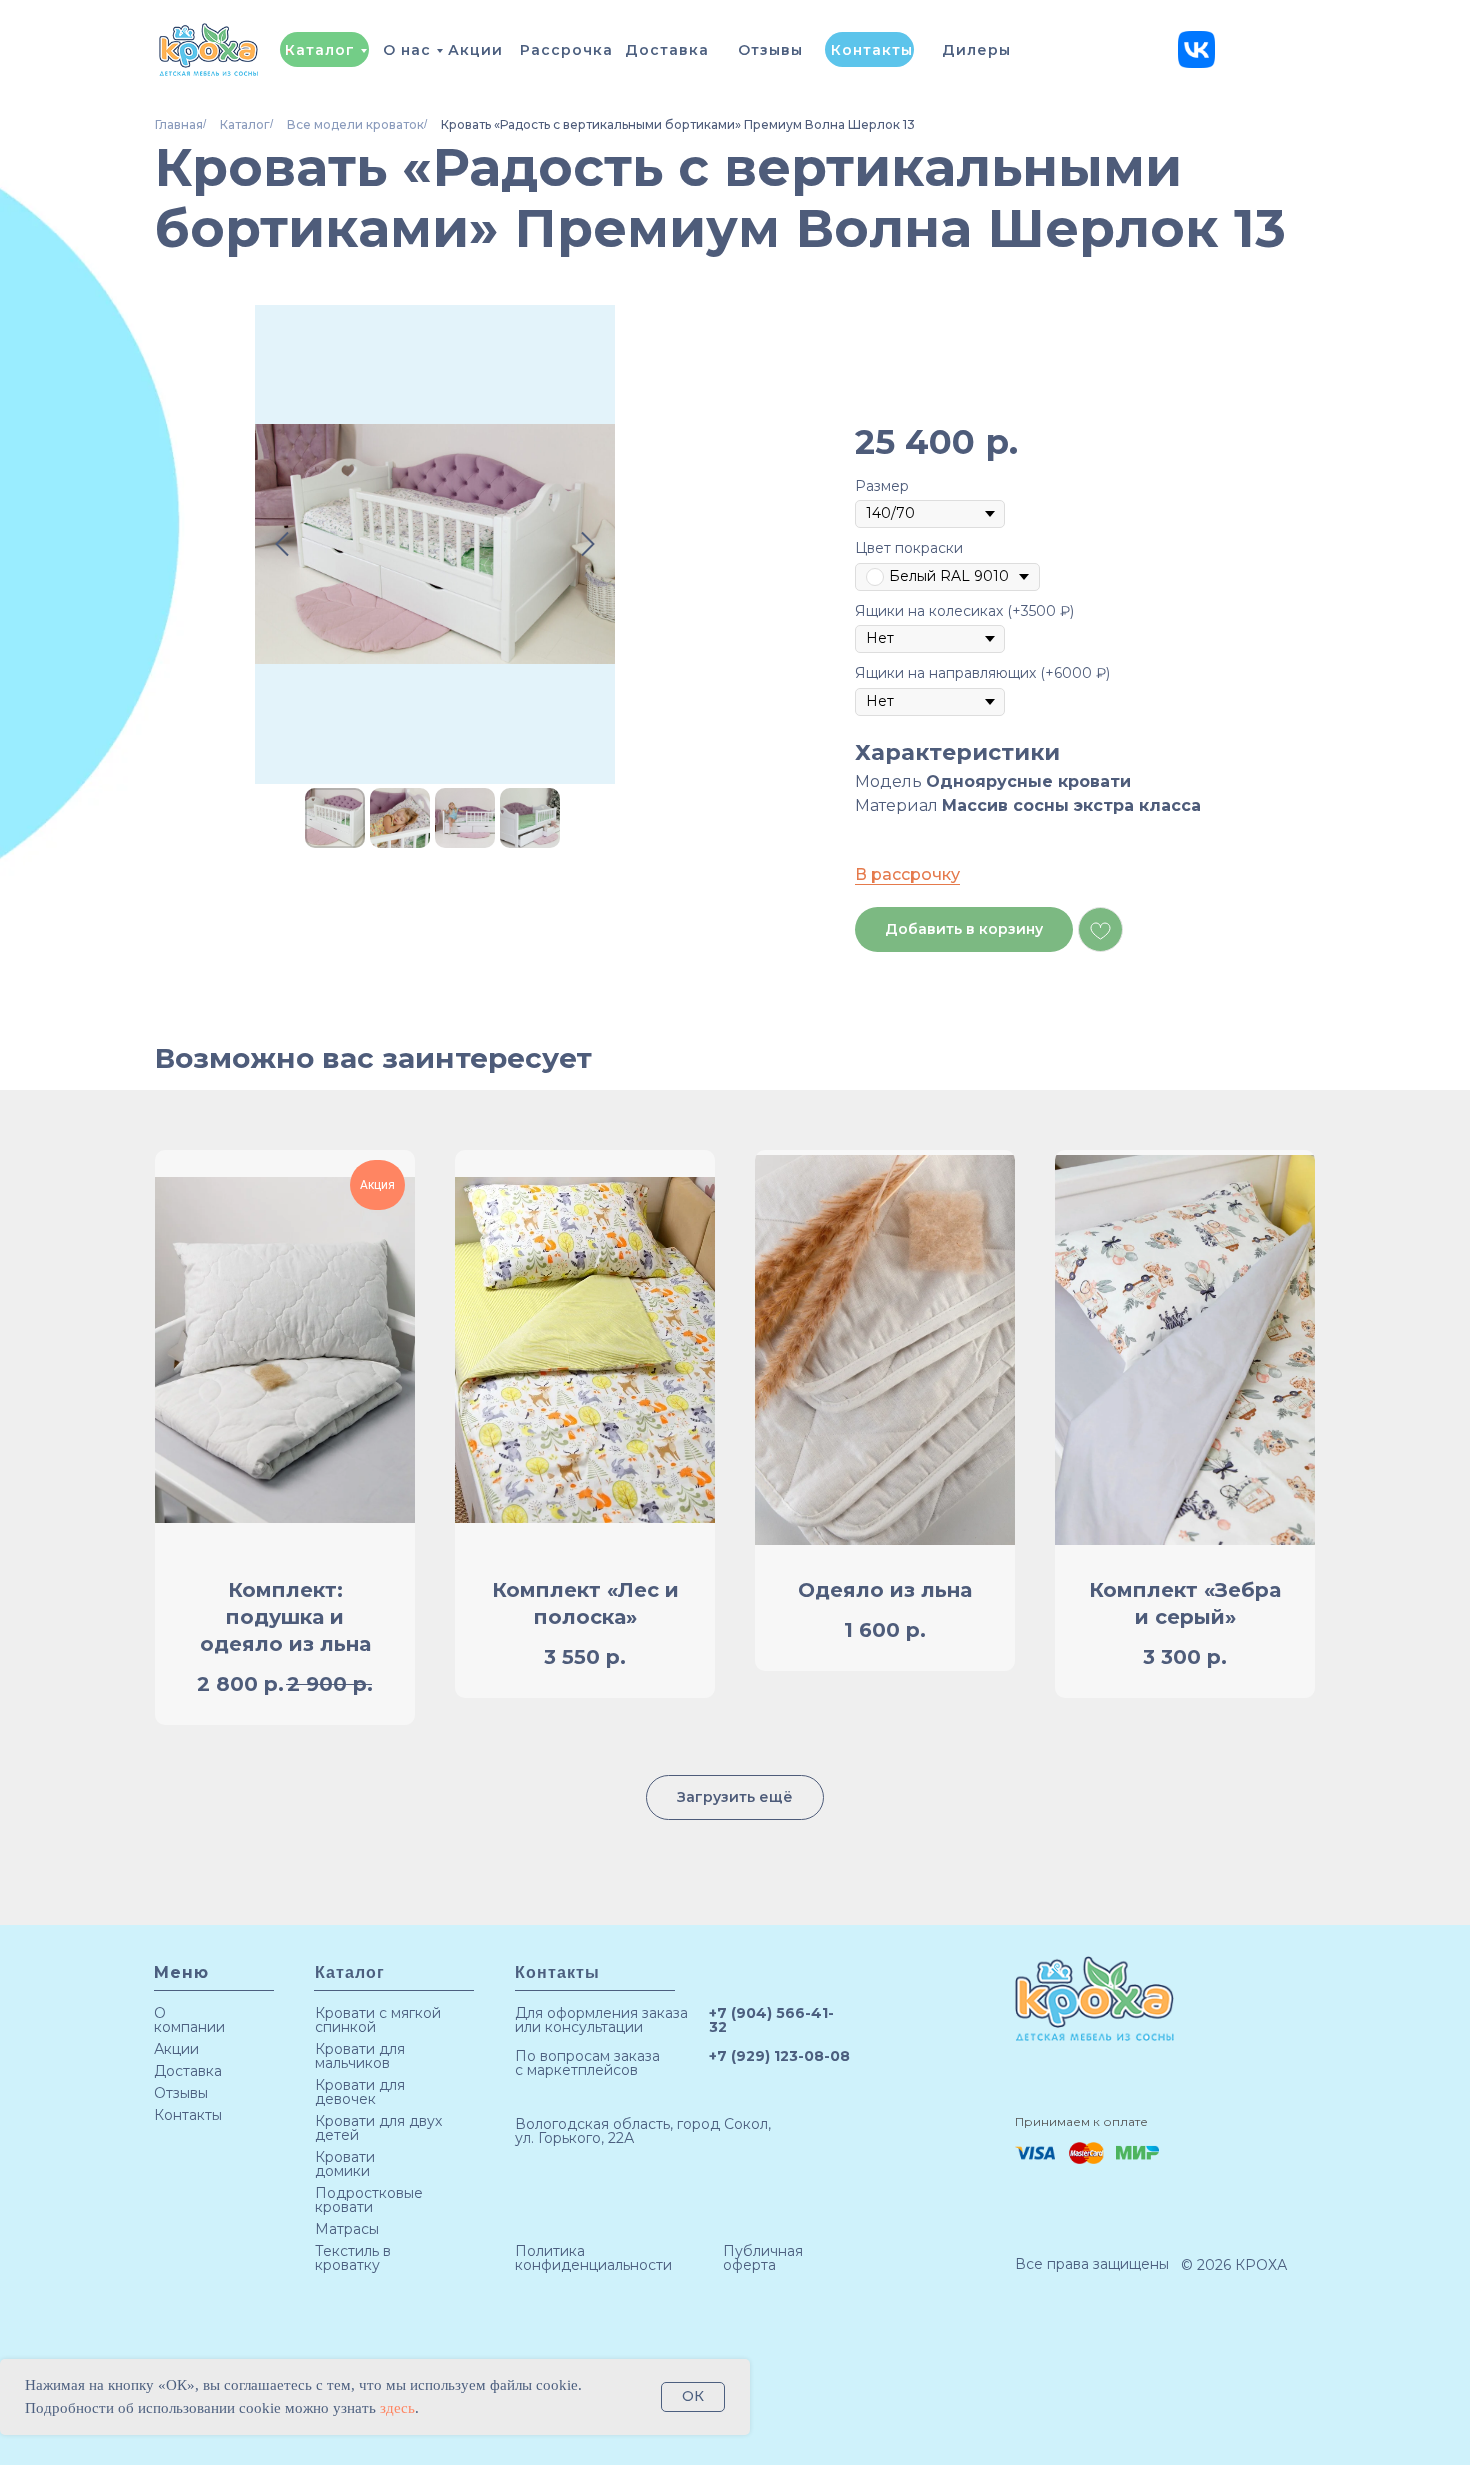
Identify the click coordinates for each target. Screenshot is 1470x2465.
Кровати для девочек (360, 2092)
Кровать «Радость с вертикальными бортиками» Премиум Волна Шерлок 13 (678, 124)
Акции (475, 50)
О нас (407, 50)
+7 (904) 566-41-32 (771, 2020)
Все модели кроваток (355, 124)
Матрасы (347, 2229)
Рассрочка (566, 50)
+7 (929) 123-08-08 (779, 2056)
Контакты (872, 50)
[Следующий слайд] (588, 544)
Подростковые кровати (369, 2200)
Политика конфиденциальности (593, 2258)
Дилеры (976, 50)
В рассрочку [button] (907, 874)
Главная (179, 124)
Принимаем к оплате (1081, 2121)
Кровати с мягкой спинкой (378, 2020)
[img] (1196, 49)
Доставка (667, 50)
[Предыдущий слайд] (282, 544)
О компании (189, 2020)
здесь (397, 2408)
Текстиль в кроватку (353, 2258)
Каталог (320, 50)
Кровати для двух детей (378, 2128)
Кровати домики (345, 2164)
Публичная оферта (763, 2258)
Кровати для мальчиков (360, 2056)
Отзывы (770, 50)
